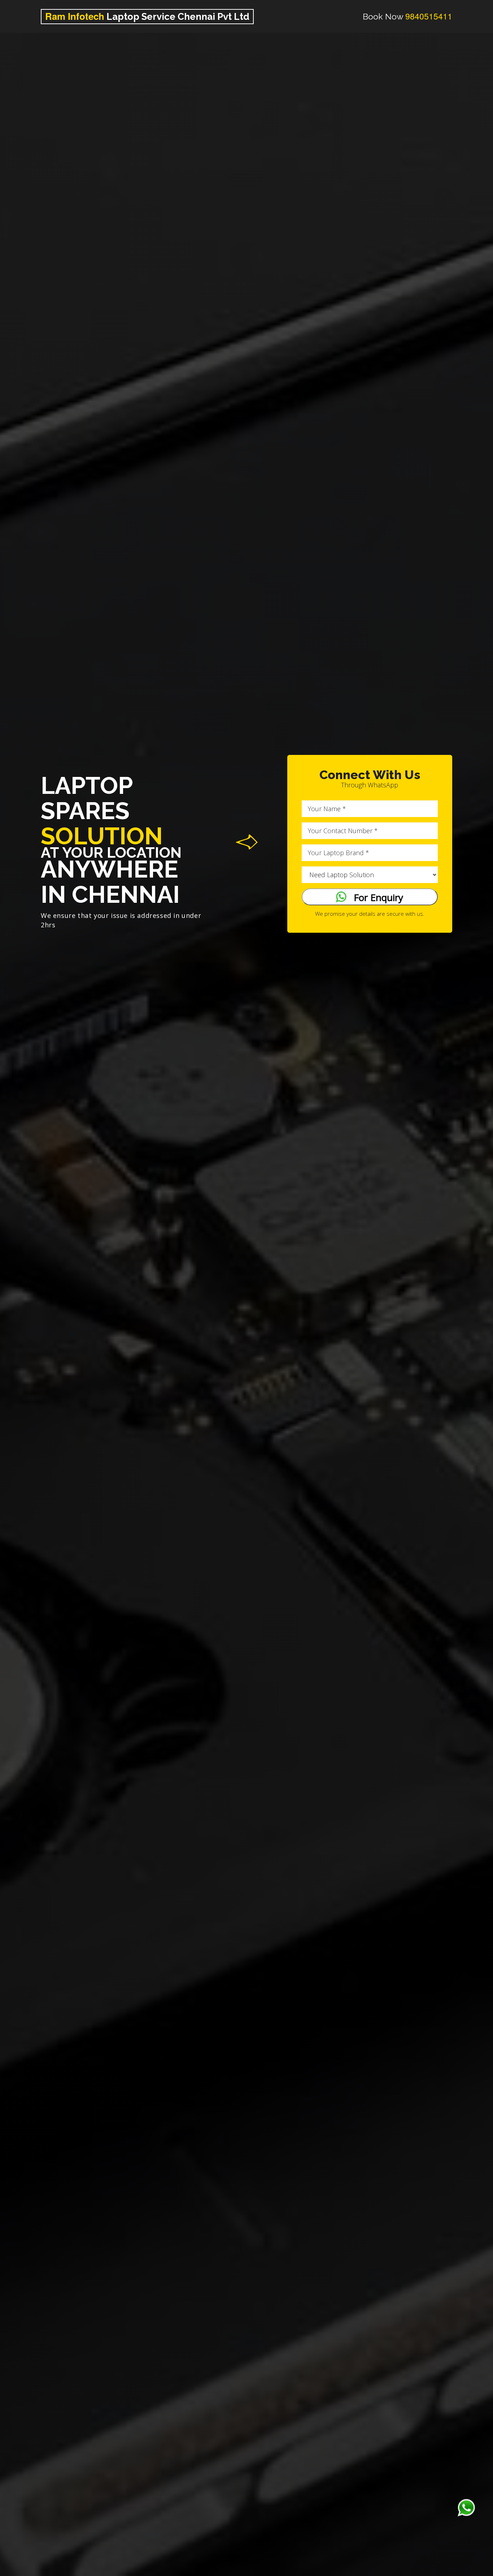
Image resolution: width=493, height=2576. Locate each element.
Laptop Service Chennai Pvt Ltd (147, 16)
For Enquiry (375, 897)
